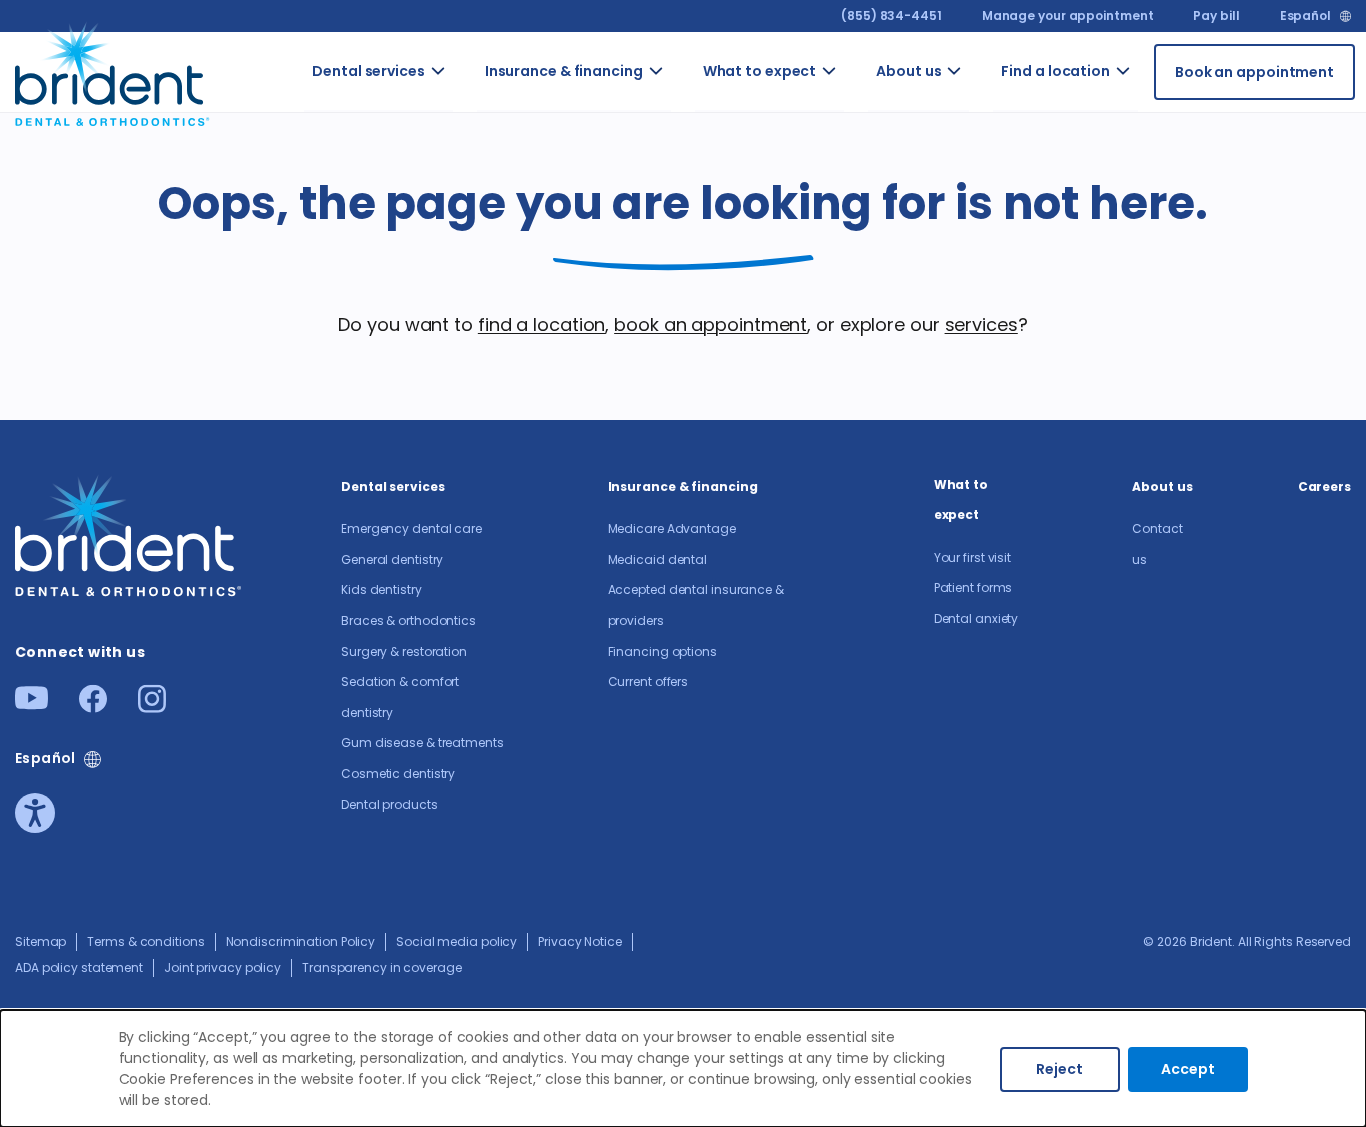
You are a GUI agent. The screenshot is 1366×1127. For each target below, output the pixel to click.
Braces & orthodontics (408, 620)
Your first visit (848, 118)
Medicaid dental (658, 559)
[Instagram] (152, 706)
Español (1305, 16)
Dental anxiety (976, 618)
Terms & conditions (145, 941)
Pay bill (1216, 15)
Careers (984, 171)
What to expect (760, 71)
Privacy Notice (580, 941)
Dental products (389, 804)
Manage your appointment (1068, 15)
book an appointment (710, 324)
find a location (542, 324)
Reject (1059, 1069)
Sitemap (40, 941)
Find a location (1055, 71)
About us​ (908, 71)
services (981, 324)
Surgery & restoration (404, 651)
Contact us (986, 107)
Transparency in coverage (382, 967)
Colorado (1157, 97)
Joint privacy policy (222, 967)
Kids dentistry (381, 589)
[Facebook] (93, 706)
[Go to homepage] (113, 72)
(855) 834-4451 (891, 15)
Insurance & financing (564, 71)
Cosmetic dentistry (398, 773)
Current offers (648, 681)
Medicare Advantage (672, 528)
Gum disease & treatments (422, 742)
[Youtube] (31, 703)
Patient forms (973, 587)
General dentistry (392, 559)
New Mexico (1150, 160)
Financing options (692, 392)
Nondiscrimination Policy (301, 941)
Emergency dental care (480, 118)
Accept (1188, 1069)
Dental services (368, 71)
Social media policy (456, 941)
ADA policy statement (79, 967)
